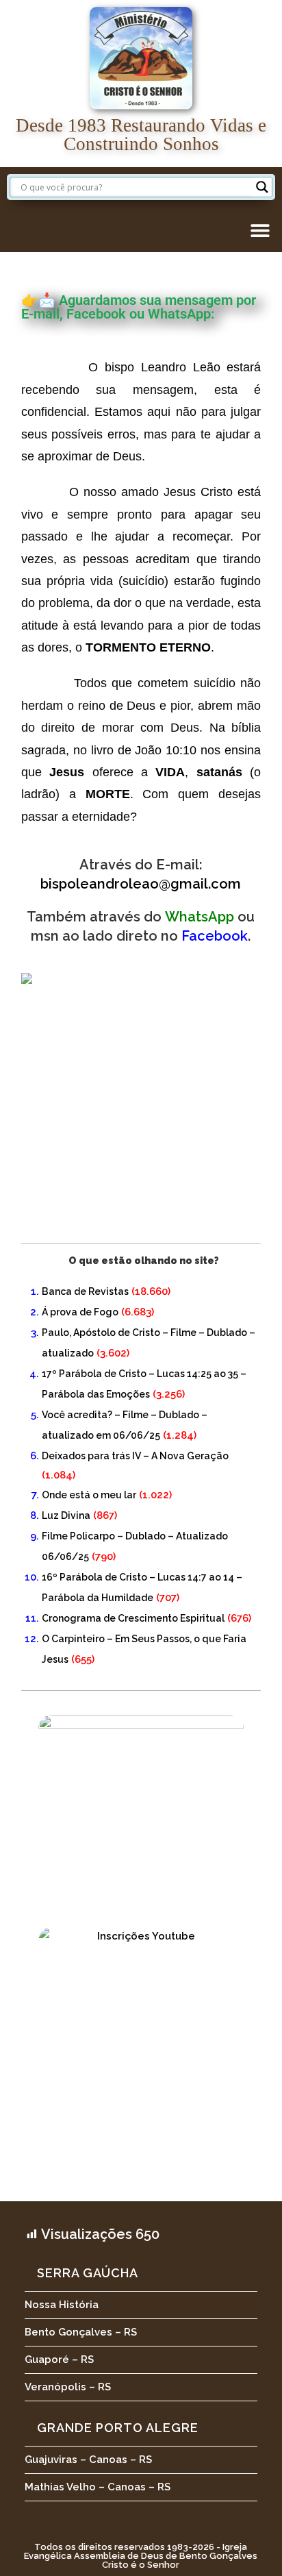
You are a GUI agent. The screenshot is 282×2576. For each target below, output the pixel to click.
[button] (260, 230)
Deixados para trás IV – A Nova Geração (135, 1456)
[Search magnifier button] (262, 187)
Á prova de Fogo (80, 1312)
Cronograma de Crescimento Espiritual (133, 1618)
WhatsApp (200, 917)
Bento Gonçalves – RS (81, 2332)
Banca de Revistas (85, 1291)
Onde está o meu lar (89, 1495)
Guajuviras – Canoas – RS (88, 2460)
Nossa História (62, 2305)
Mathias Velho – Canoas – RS (98, 2487)
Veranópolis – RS (68, 2387)
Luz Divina (66, 1515)
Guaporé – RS (59, 2360)
